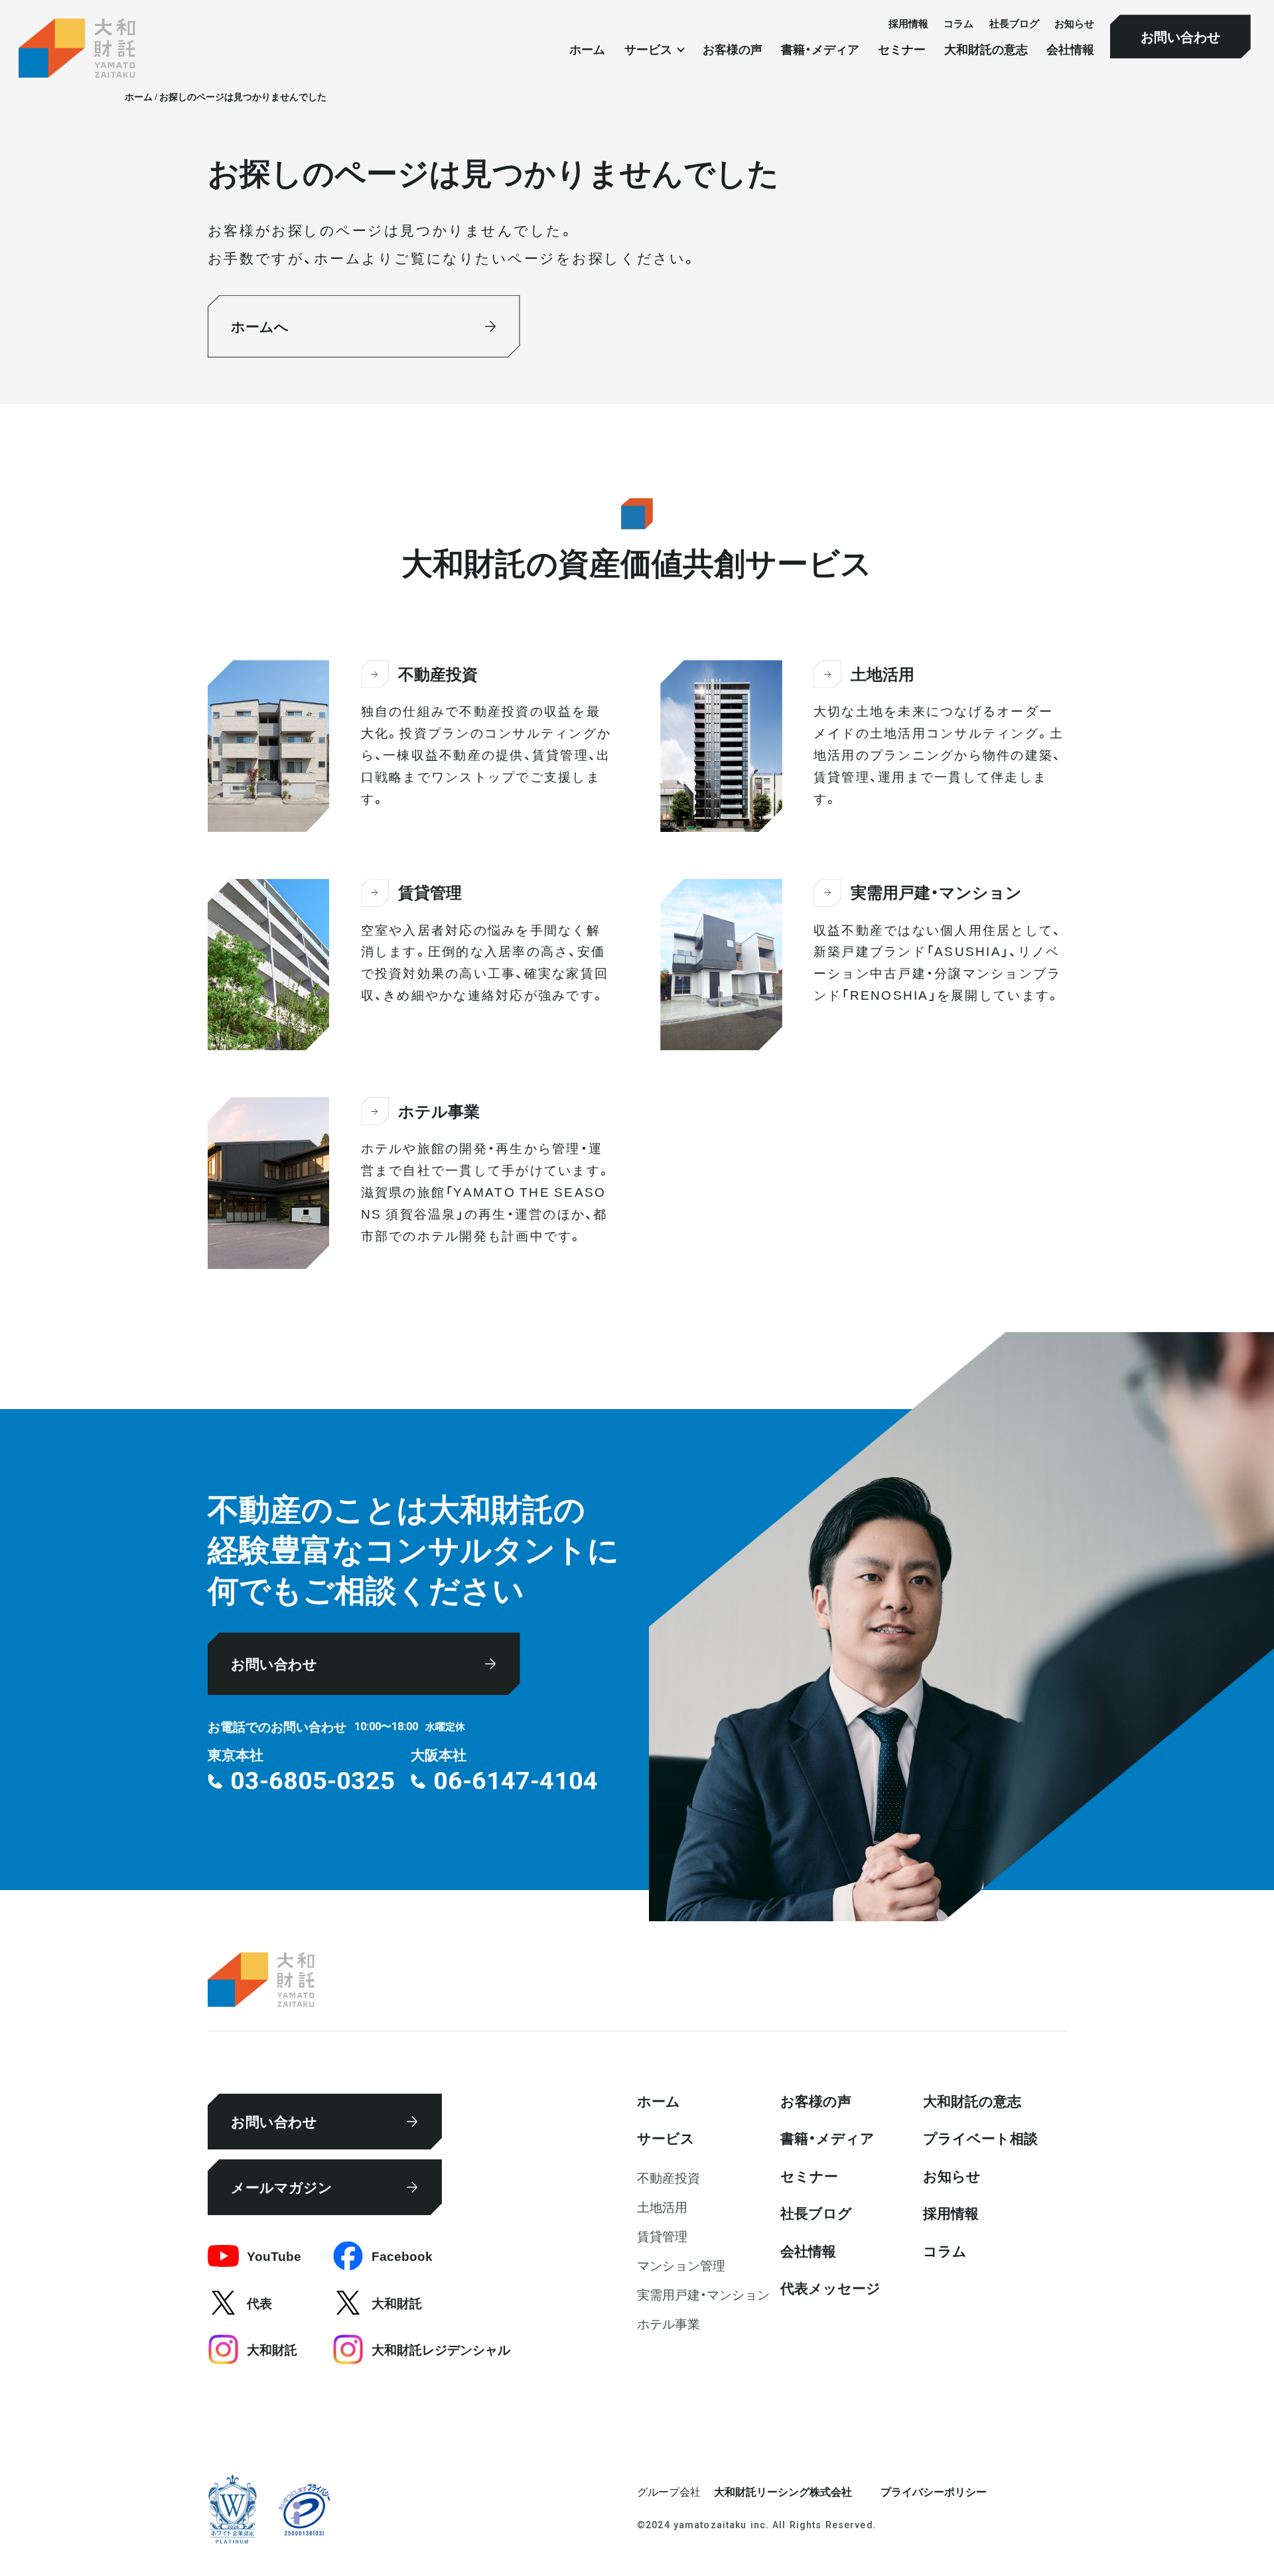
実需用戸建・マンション (703, 2294)
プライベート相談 (980, 2137)
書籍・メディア (820, 50)
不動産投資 (669, 2177)
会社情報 (1070, 50)
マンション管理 (681, 2265)
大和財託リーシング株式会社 (783, 2491)
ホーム (587, 50)
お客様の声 (733, 50)
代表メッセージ (830, 2287)
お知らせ (1074, 23)
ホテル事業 (669, 2323)
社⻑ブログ (1014, 23)
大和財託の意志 (986, 50)
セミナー (902, 50)
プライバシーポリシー (934, 2491)
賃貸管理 (662, 2236)
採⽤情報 (908, 23)
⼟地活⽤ (662, 2206)
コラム (958, 23)
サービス (666, 2137)
